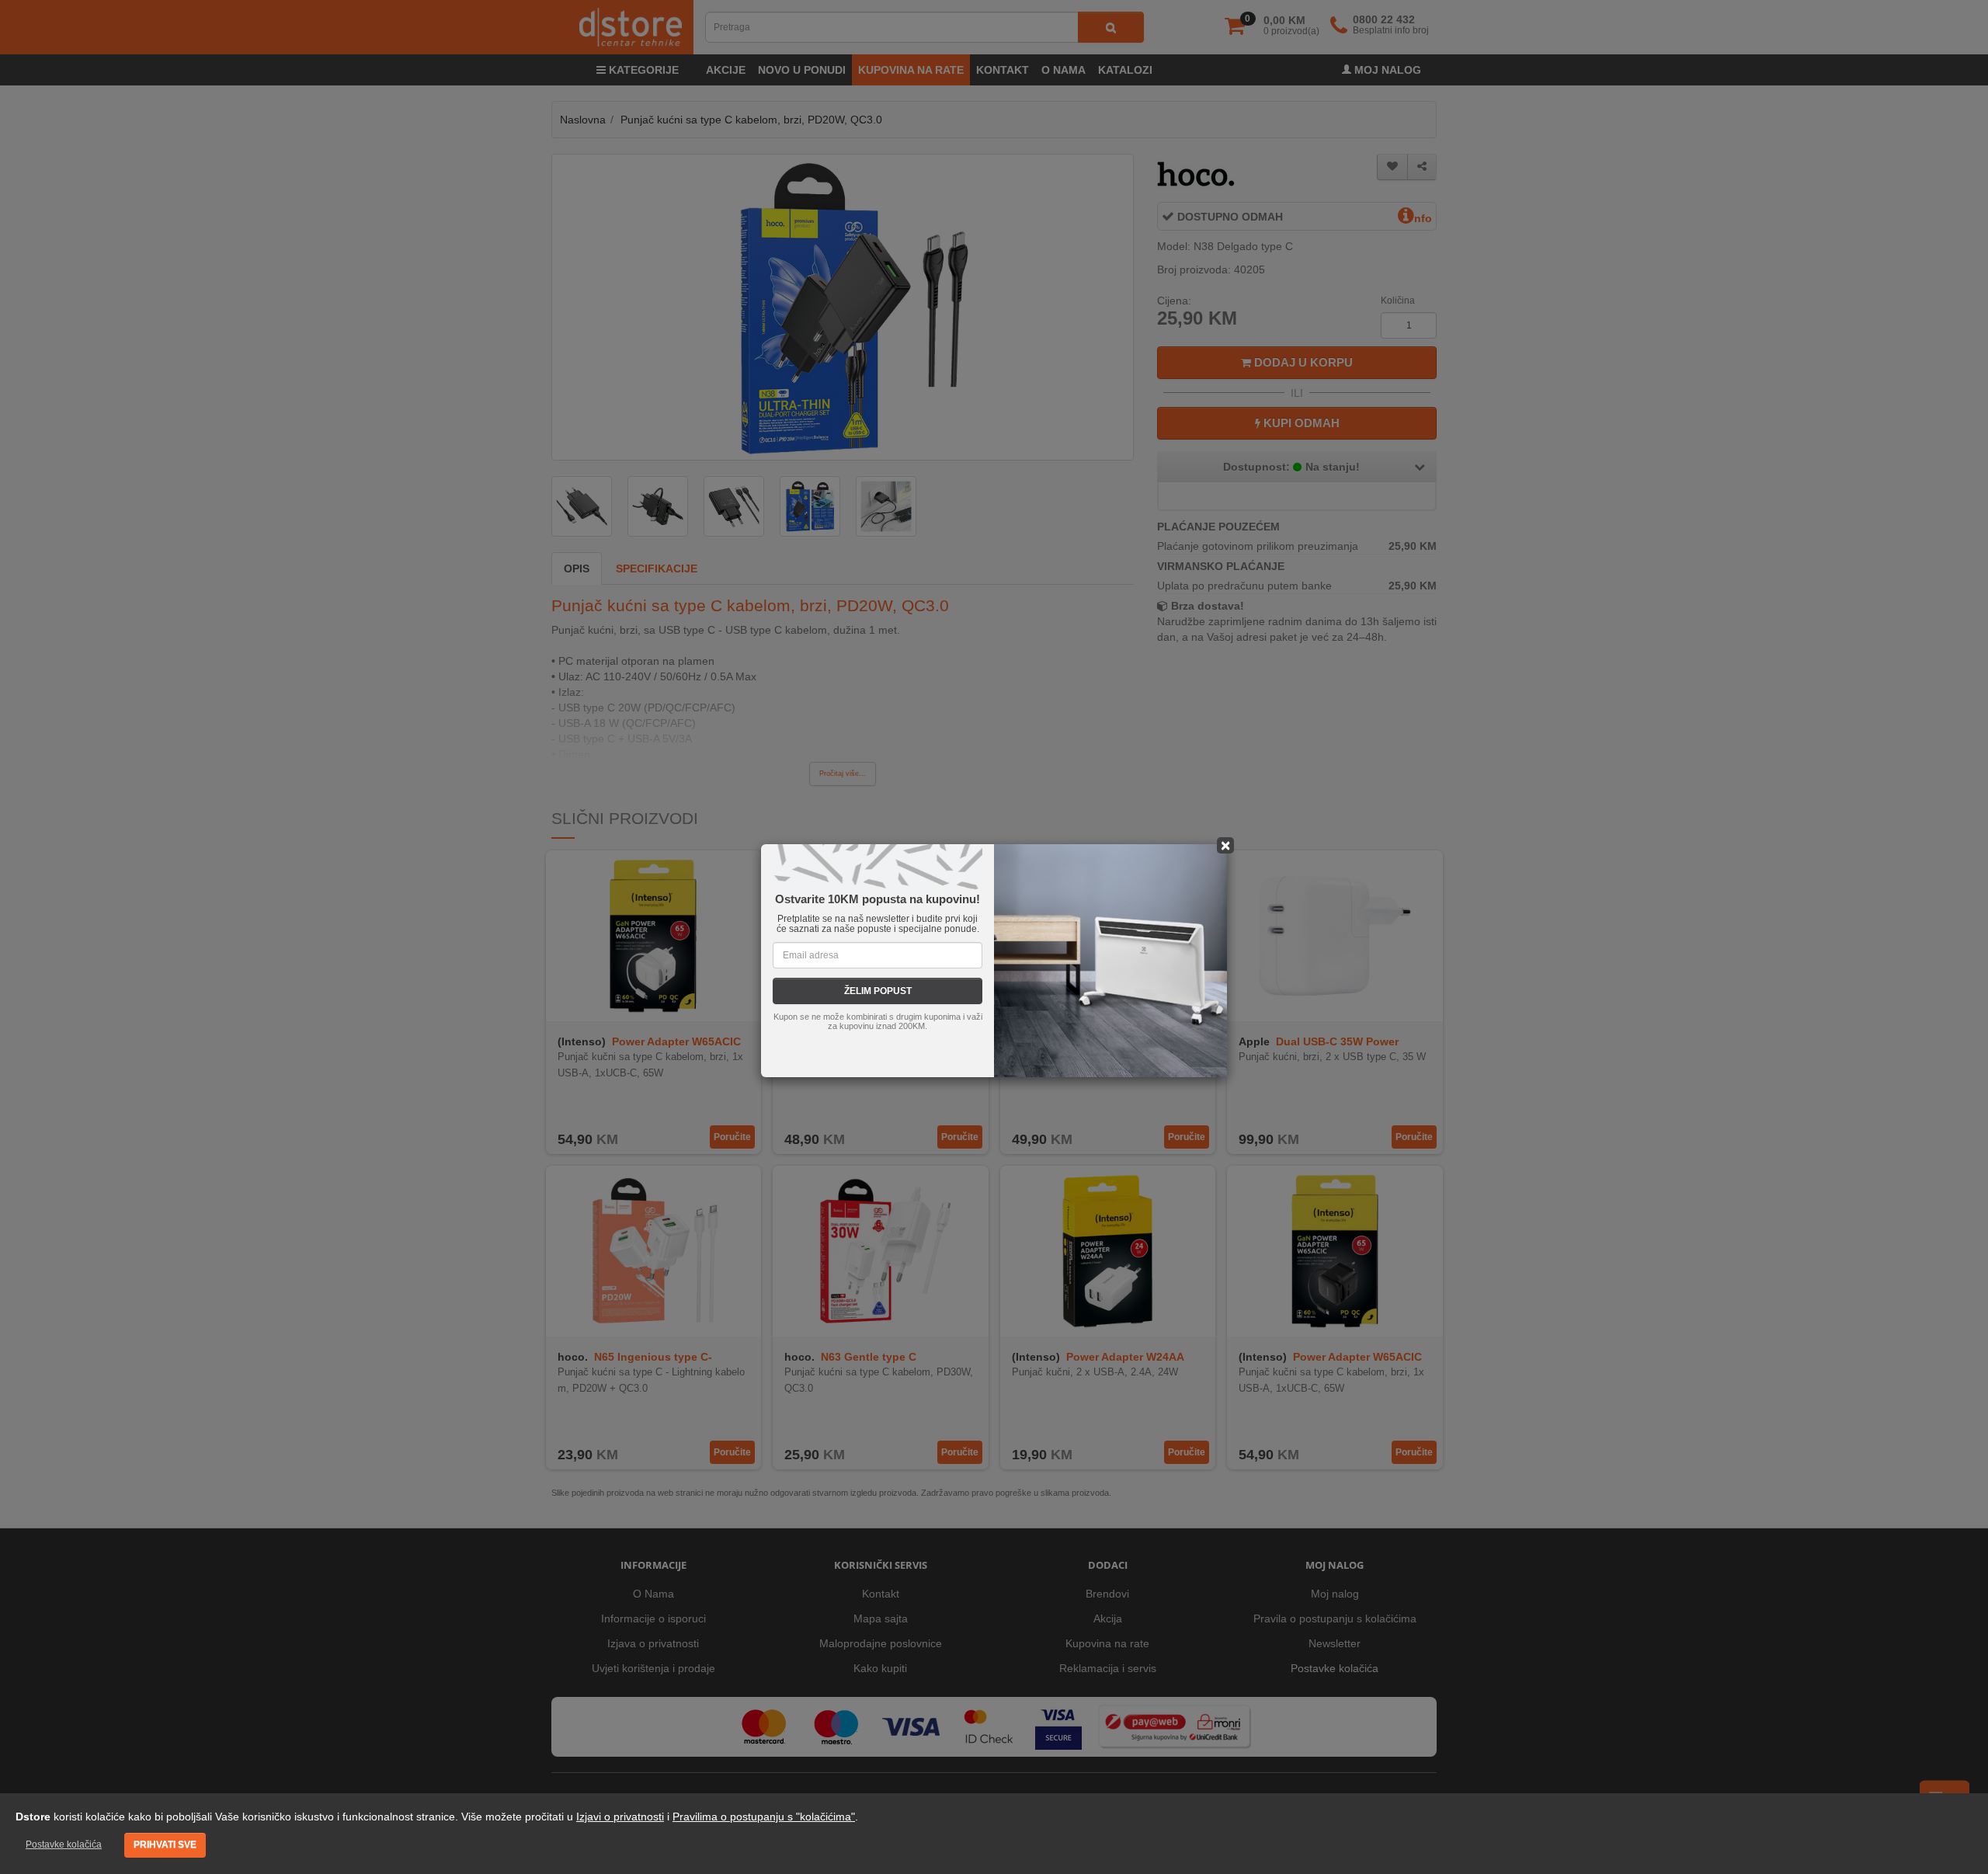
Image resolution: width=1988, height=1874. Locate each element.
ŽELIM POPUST (878, 991)
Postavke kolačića (64, 1844)
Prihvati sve (165, 1844)
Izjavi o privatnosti (620, 1817)
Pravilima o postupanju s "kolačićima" (764, 1817)
